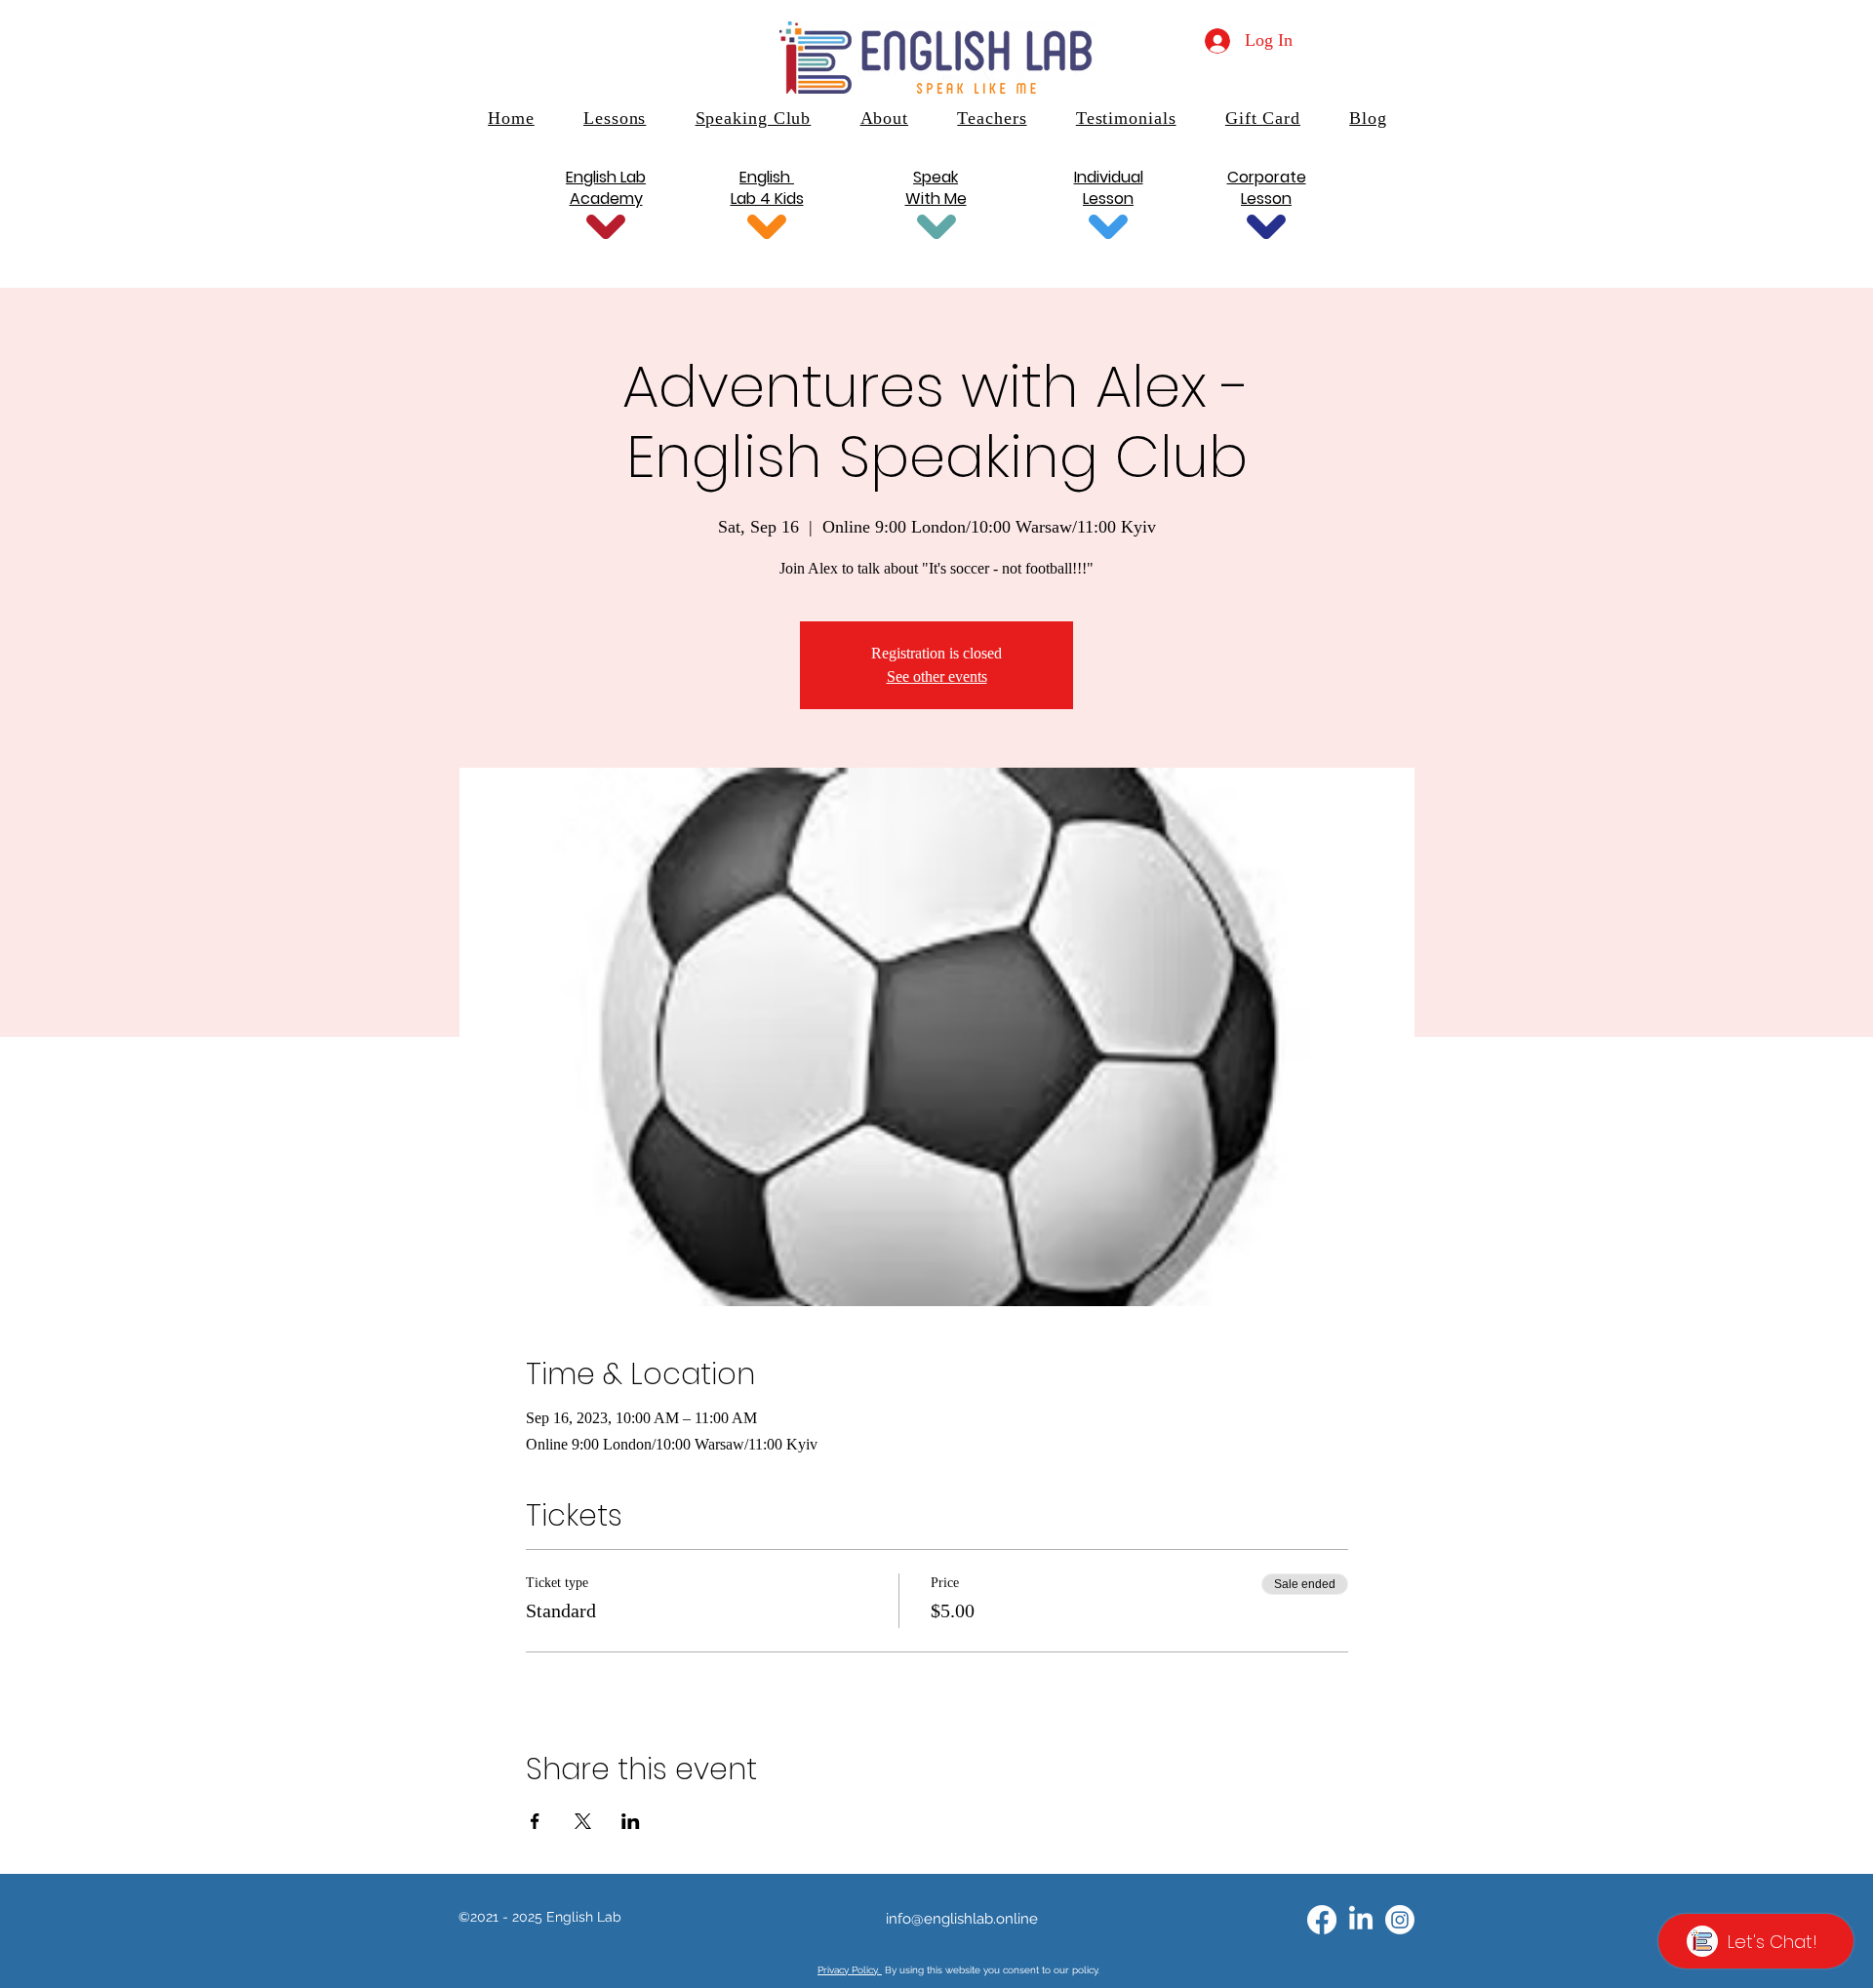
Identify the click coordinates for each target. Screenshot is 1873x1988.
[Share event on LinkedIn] (631, 1821)
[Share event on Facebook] (535, 1821)
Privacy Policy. (850, 1970)
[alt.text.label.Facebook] (1322, 1920)
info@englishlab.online (962, 1919)
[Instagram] (1400, 1920)
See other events (937, 676)
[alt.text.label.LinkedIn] (1361, 1920)
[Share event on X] (583, 1821)
